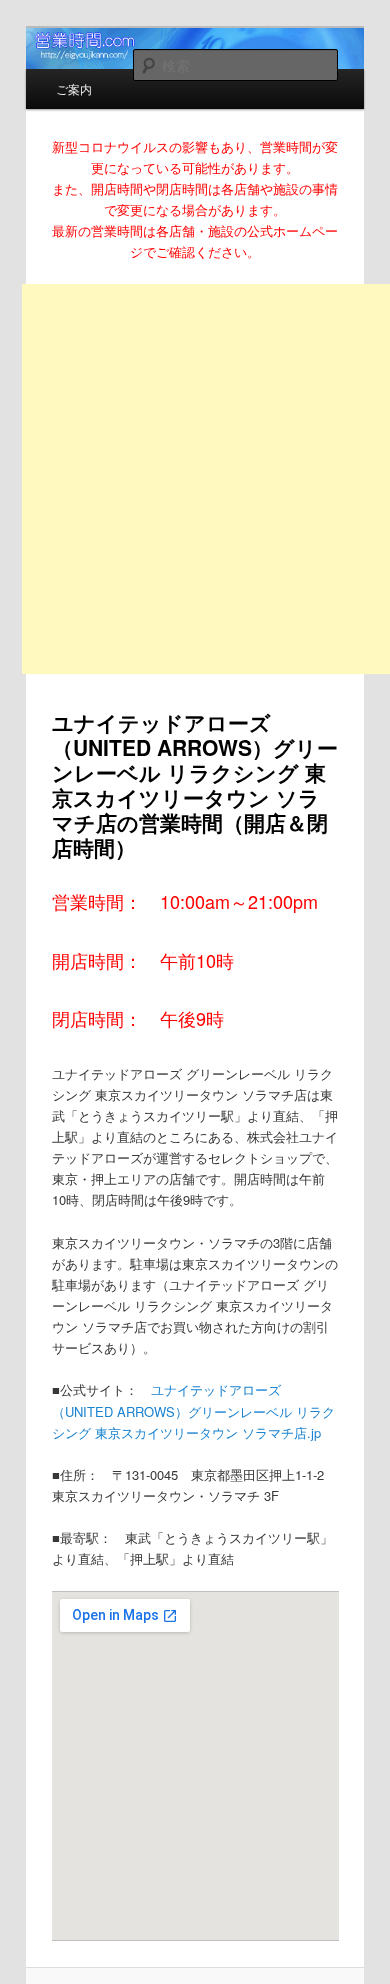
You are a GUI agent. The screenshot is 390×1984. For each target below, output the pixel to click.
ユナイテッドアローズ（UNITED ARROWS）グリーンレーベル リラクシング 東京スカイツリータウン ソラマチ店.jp (193, 1410)
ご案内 (74, 88)
